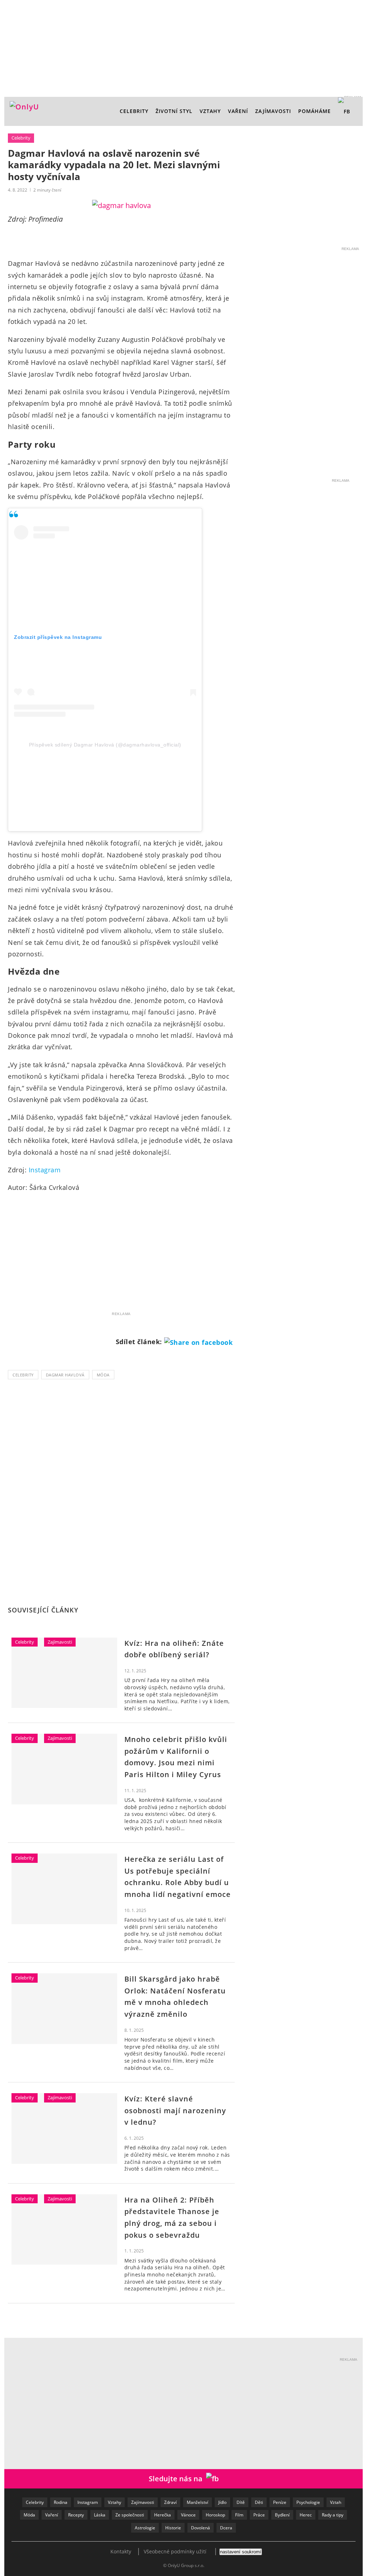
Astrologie (145, 2528)
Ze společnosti (130, 2515)
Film (239, 2515)
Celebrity (134, 111)
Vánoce (188, 2515)
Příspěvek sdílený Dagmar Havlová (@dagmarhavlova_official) (105, 745)
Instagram (45, 1170)
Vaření (52, 2515)
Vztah (336, 2502)
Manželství (197, 2502)
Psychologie (308, 2502)
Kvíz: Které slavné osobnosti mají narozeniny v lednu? (175, 2110)
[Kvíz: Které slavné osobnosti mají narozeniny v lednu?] (64, 2128)
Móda (103, 1375)
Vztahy (210, 111)
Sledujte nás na (177, 2479)
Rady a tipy (333, 2515)
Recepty (76, 2515)
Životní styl (174, 111)
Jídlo (222, 2502)
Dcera (226, 2528)
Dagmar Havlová (65, 1375)
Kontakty (121, 2551)
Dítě (241, 2502)
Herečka (163, 2515)
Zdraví (170, 2502)
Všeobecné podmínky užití (175, 2551)
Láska (100, 2515)
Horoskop (215, 2515)
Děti (259, 2502)
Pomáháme (314, 111)
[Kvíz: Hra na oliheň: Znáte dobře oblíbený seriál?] (64, 1673)
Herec (306, 2515)
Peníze (280, 2502)
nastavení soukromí (241, 2552)
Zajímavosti (273, 111)
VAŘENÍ (238, 111)
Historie (173, 2528)
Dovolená (201, 2528)
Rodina (61, 2502)
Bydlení (282, 2515)
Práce (259, 2515)
